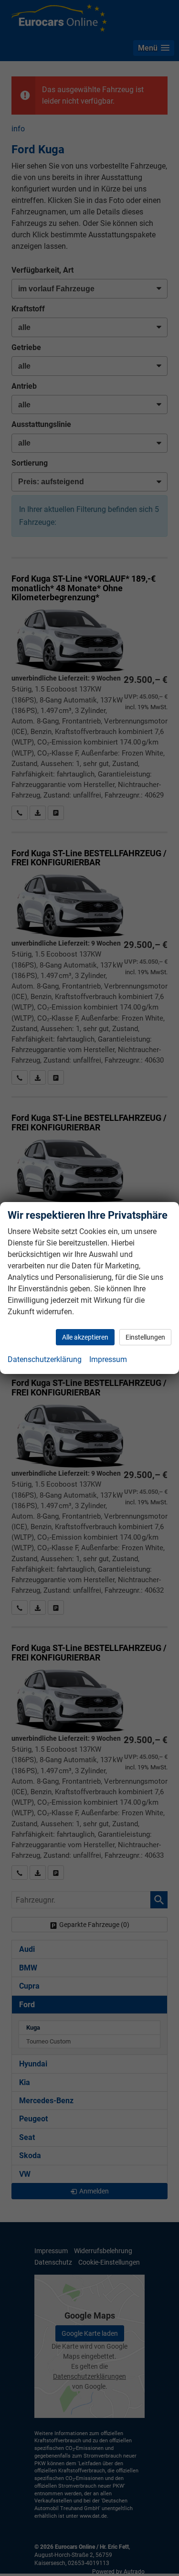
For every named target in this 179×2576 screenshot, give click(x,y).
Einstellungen (145, 1337)
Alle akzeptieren (85, 1337)
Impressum (108, 1359)
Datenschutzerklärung (45, 1359)
